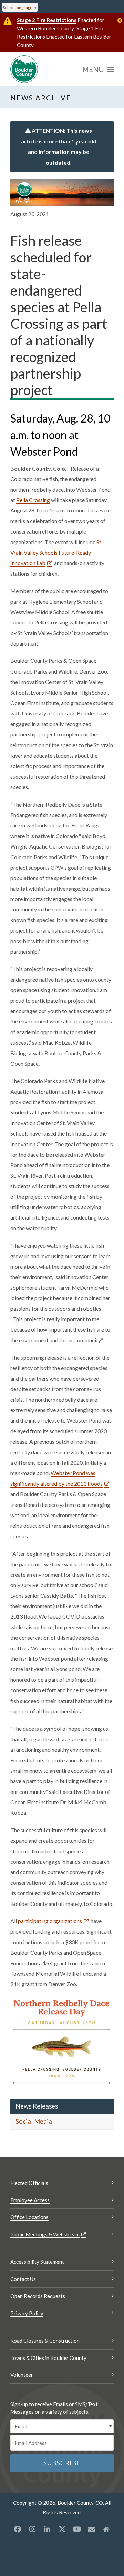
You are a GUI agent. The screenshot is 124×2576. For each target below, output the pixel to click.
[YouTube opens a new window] (77, 2529)
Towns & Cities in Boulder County (48, 2358)
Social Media (34, 2121)
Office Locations (29, 2217)
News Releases (37, 2106)
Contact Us (23, 2279)
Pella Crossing (33, 500)
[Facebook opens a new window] (18, 2529)
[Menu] (98, 69)
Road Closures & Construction (45, 2341)
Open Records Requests (38, 2296)
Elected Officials (29, 2183)
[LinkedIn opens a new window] (47, 2529)
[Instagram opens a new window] (32, 2529)
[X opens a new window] (62, 2529)
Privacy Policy (27, 2313)
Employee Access (30, 2200)
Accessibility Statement (37, 2262)
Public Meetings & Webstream (45, 2234)
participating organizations (50, 1921)
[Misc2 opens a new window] (106, 2529)
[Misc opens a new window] (92, 2529)
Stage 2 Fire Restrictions (47, 20)
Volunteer (22, 2375)
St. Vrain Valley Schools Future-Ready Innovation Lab (56, 553)
